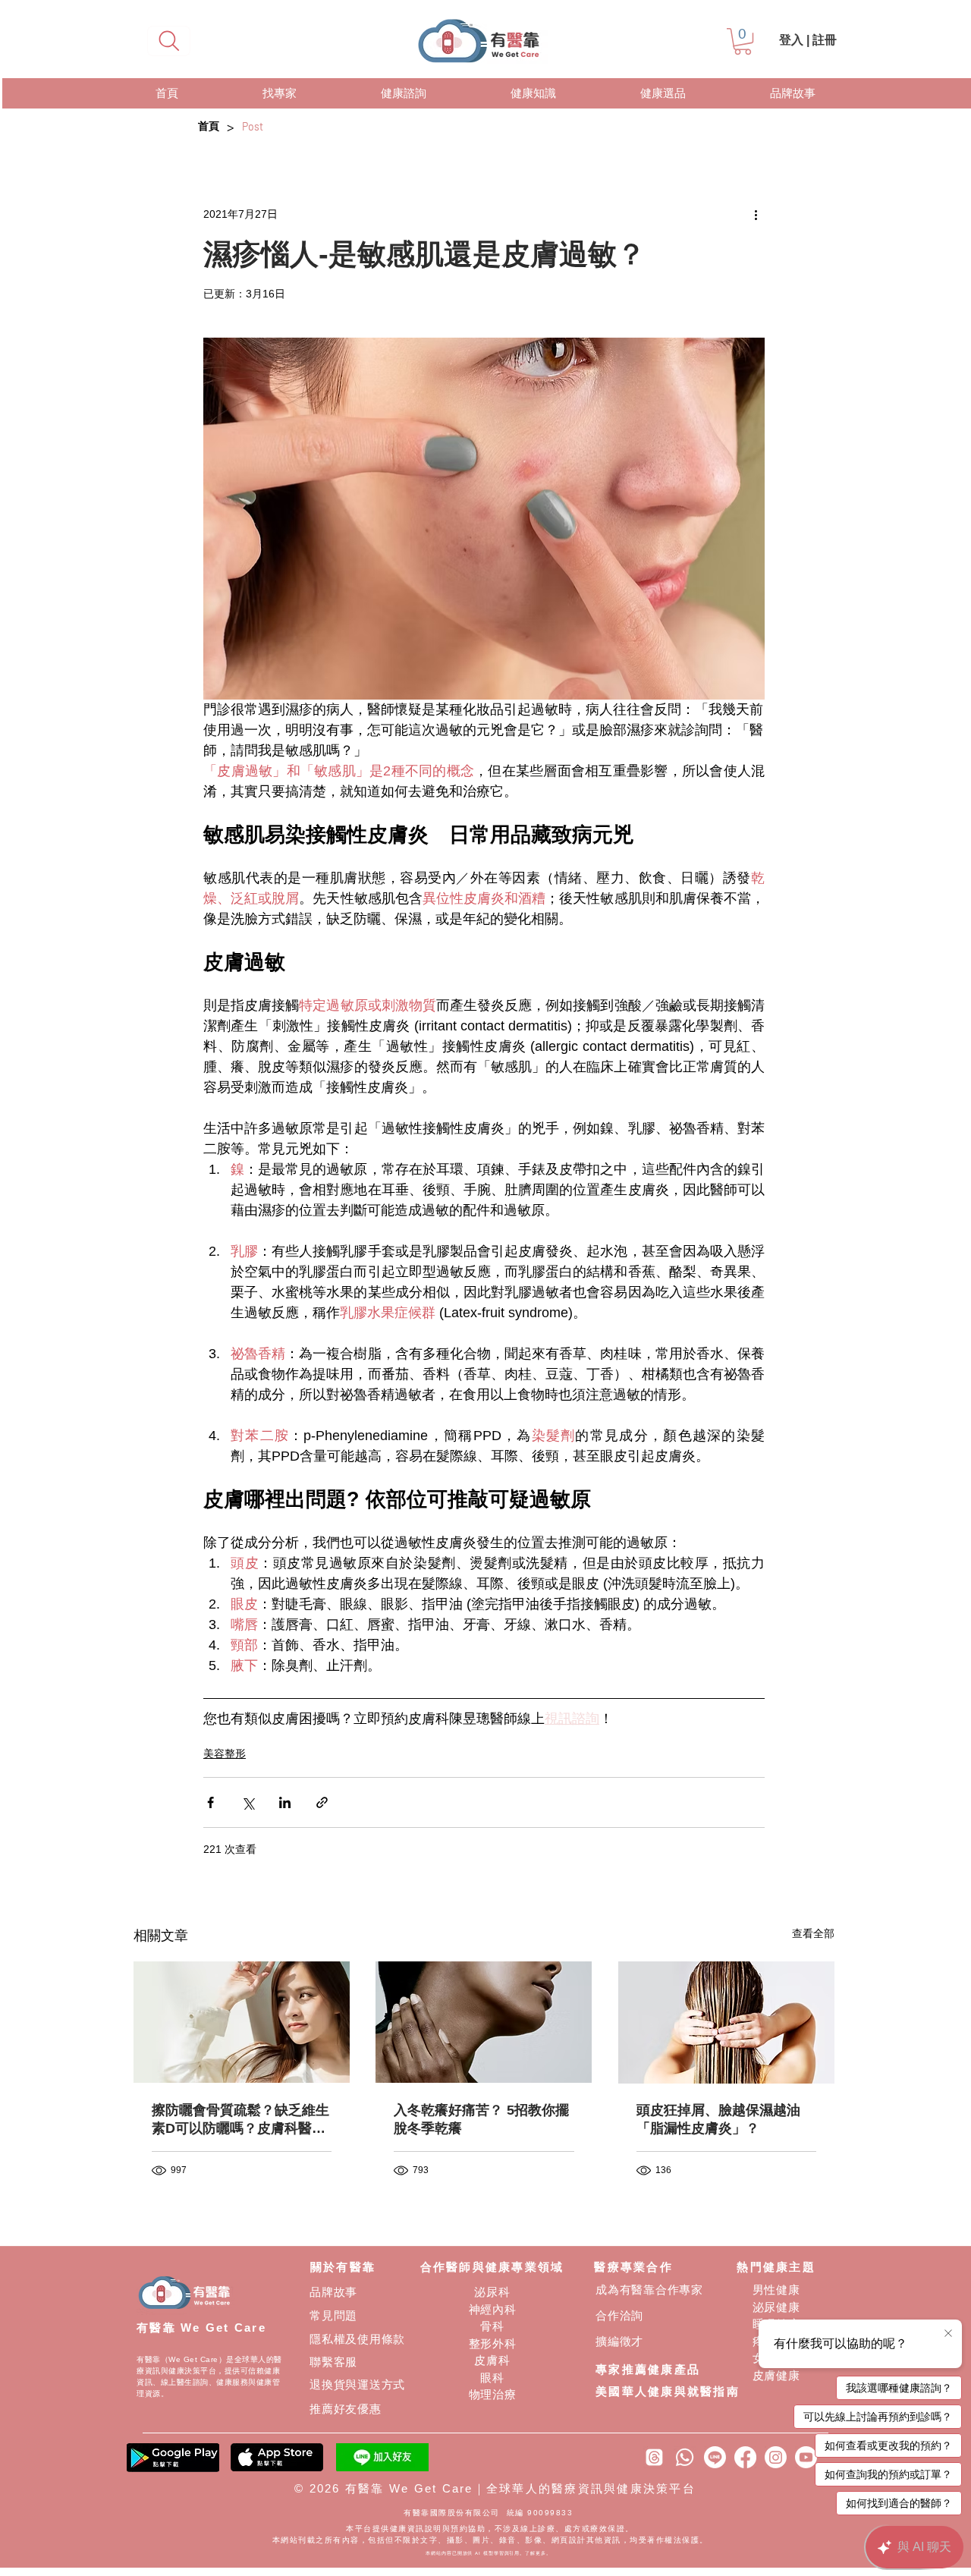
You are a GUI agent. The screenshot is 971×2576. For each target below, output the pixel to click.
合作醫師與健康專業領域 (492, 2267)
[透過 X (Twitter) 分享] (248, 1802)
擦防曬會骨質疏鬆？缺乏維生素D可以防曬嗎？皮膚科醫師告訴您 (240, 2120)
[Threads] (654, 2457)
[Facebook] (745, 2457)
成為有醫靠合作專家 (649, 2290)
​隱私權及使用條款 (357, 2339)
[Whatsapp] (685, 2457)
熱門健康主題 (776, 2267)
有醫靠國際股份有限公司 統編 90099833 (490, 2513)
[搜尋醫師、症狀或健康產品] (169, 41)
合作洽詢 (619, 2315)
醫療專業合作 (633, 2267)
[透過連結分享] (322, 1802)
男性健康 (776, 2290)
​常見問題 (333, 2315)
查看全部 (813, 1933)
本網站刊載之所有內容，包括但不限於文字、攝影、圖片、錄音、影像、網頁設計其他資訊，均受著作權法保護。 (490, 2540)
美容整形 (225, 1754)
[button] (743, 41)
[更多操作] (756, 214)
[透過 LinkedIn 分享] (285, 1802)
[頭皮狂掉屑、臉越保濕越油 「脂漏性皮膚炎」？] (726, 2022)
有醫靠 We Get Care (201, 2328)
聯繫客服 (333, 2362)
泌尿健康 (776, 2307)
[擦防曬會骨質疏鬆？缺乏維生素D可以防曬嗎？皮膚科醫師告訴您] (242, 2022)
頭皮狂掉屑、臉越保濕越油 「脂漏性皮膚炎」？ (718, 2119)
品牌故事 (333, 2292)
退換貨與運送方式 (357, 2384)
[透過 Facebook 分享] (211, 1802)
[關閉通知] (948, 2334)
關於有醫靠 (343, 2267)
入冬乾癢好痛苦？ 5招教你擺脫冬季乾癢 (481, 2119)
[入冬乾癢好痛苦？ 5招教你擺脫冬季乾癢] (484, 2022)
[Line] (715, 2457)
